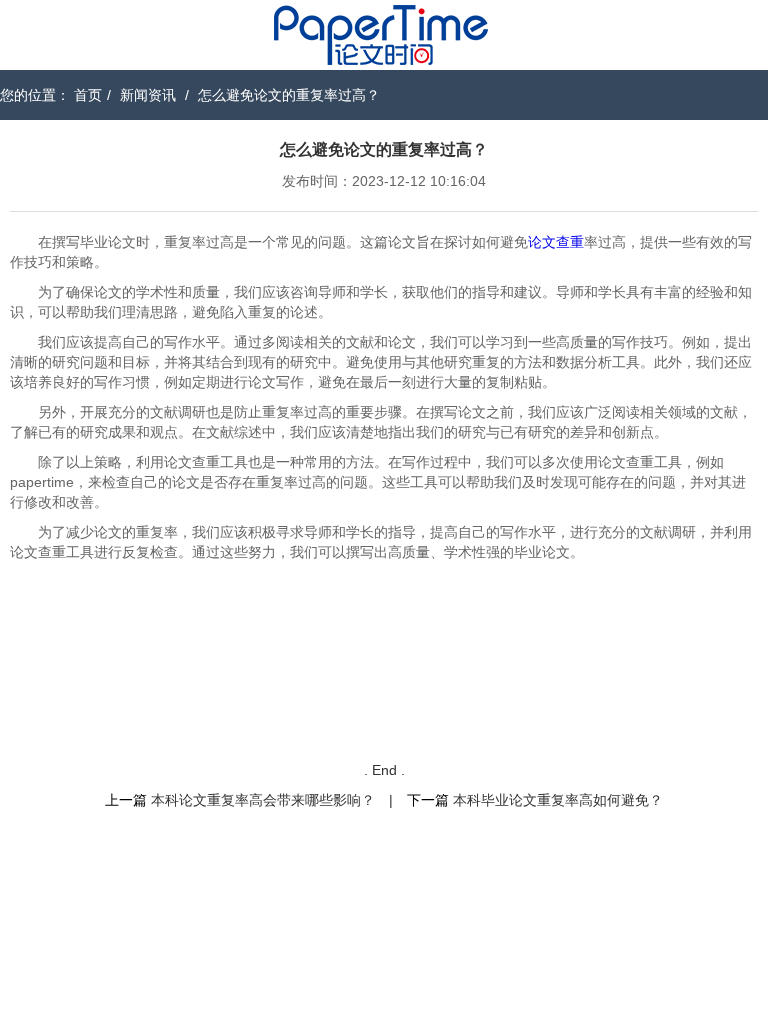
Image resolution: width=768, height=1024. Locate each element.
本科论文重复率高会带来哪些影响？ (263, 800)
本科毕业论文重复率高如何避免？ (558, 800)
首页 (88, 95)
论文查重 (556, 242)
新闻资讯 (148, 95)
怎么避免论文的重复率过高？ (289, 95)
